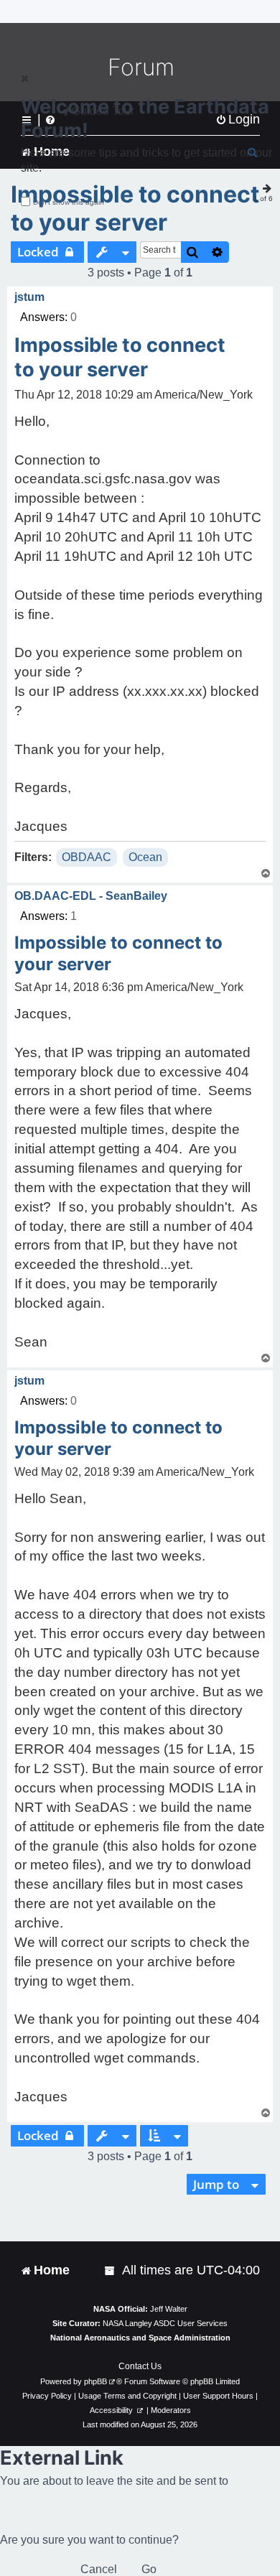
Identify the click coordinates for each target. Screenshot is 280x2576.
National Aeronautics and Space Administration (140, 2338)
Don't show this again (69, 202)
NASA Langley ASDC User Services (165, 2323)
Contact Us (140, 2366)
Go (149, 2569)
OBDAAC (87, 857)
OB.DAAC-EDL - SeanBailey (91, 896)
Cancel (99, 2569)
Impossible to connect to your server (135, 208)
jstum (29, 297)
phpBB (95, 2381)
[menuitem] (111, 2270)
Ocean (145, 857)
